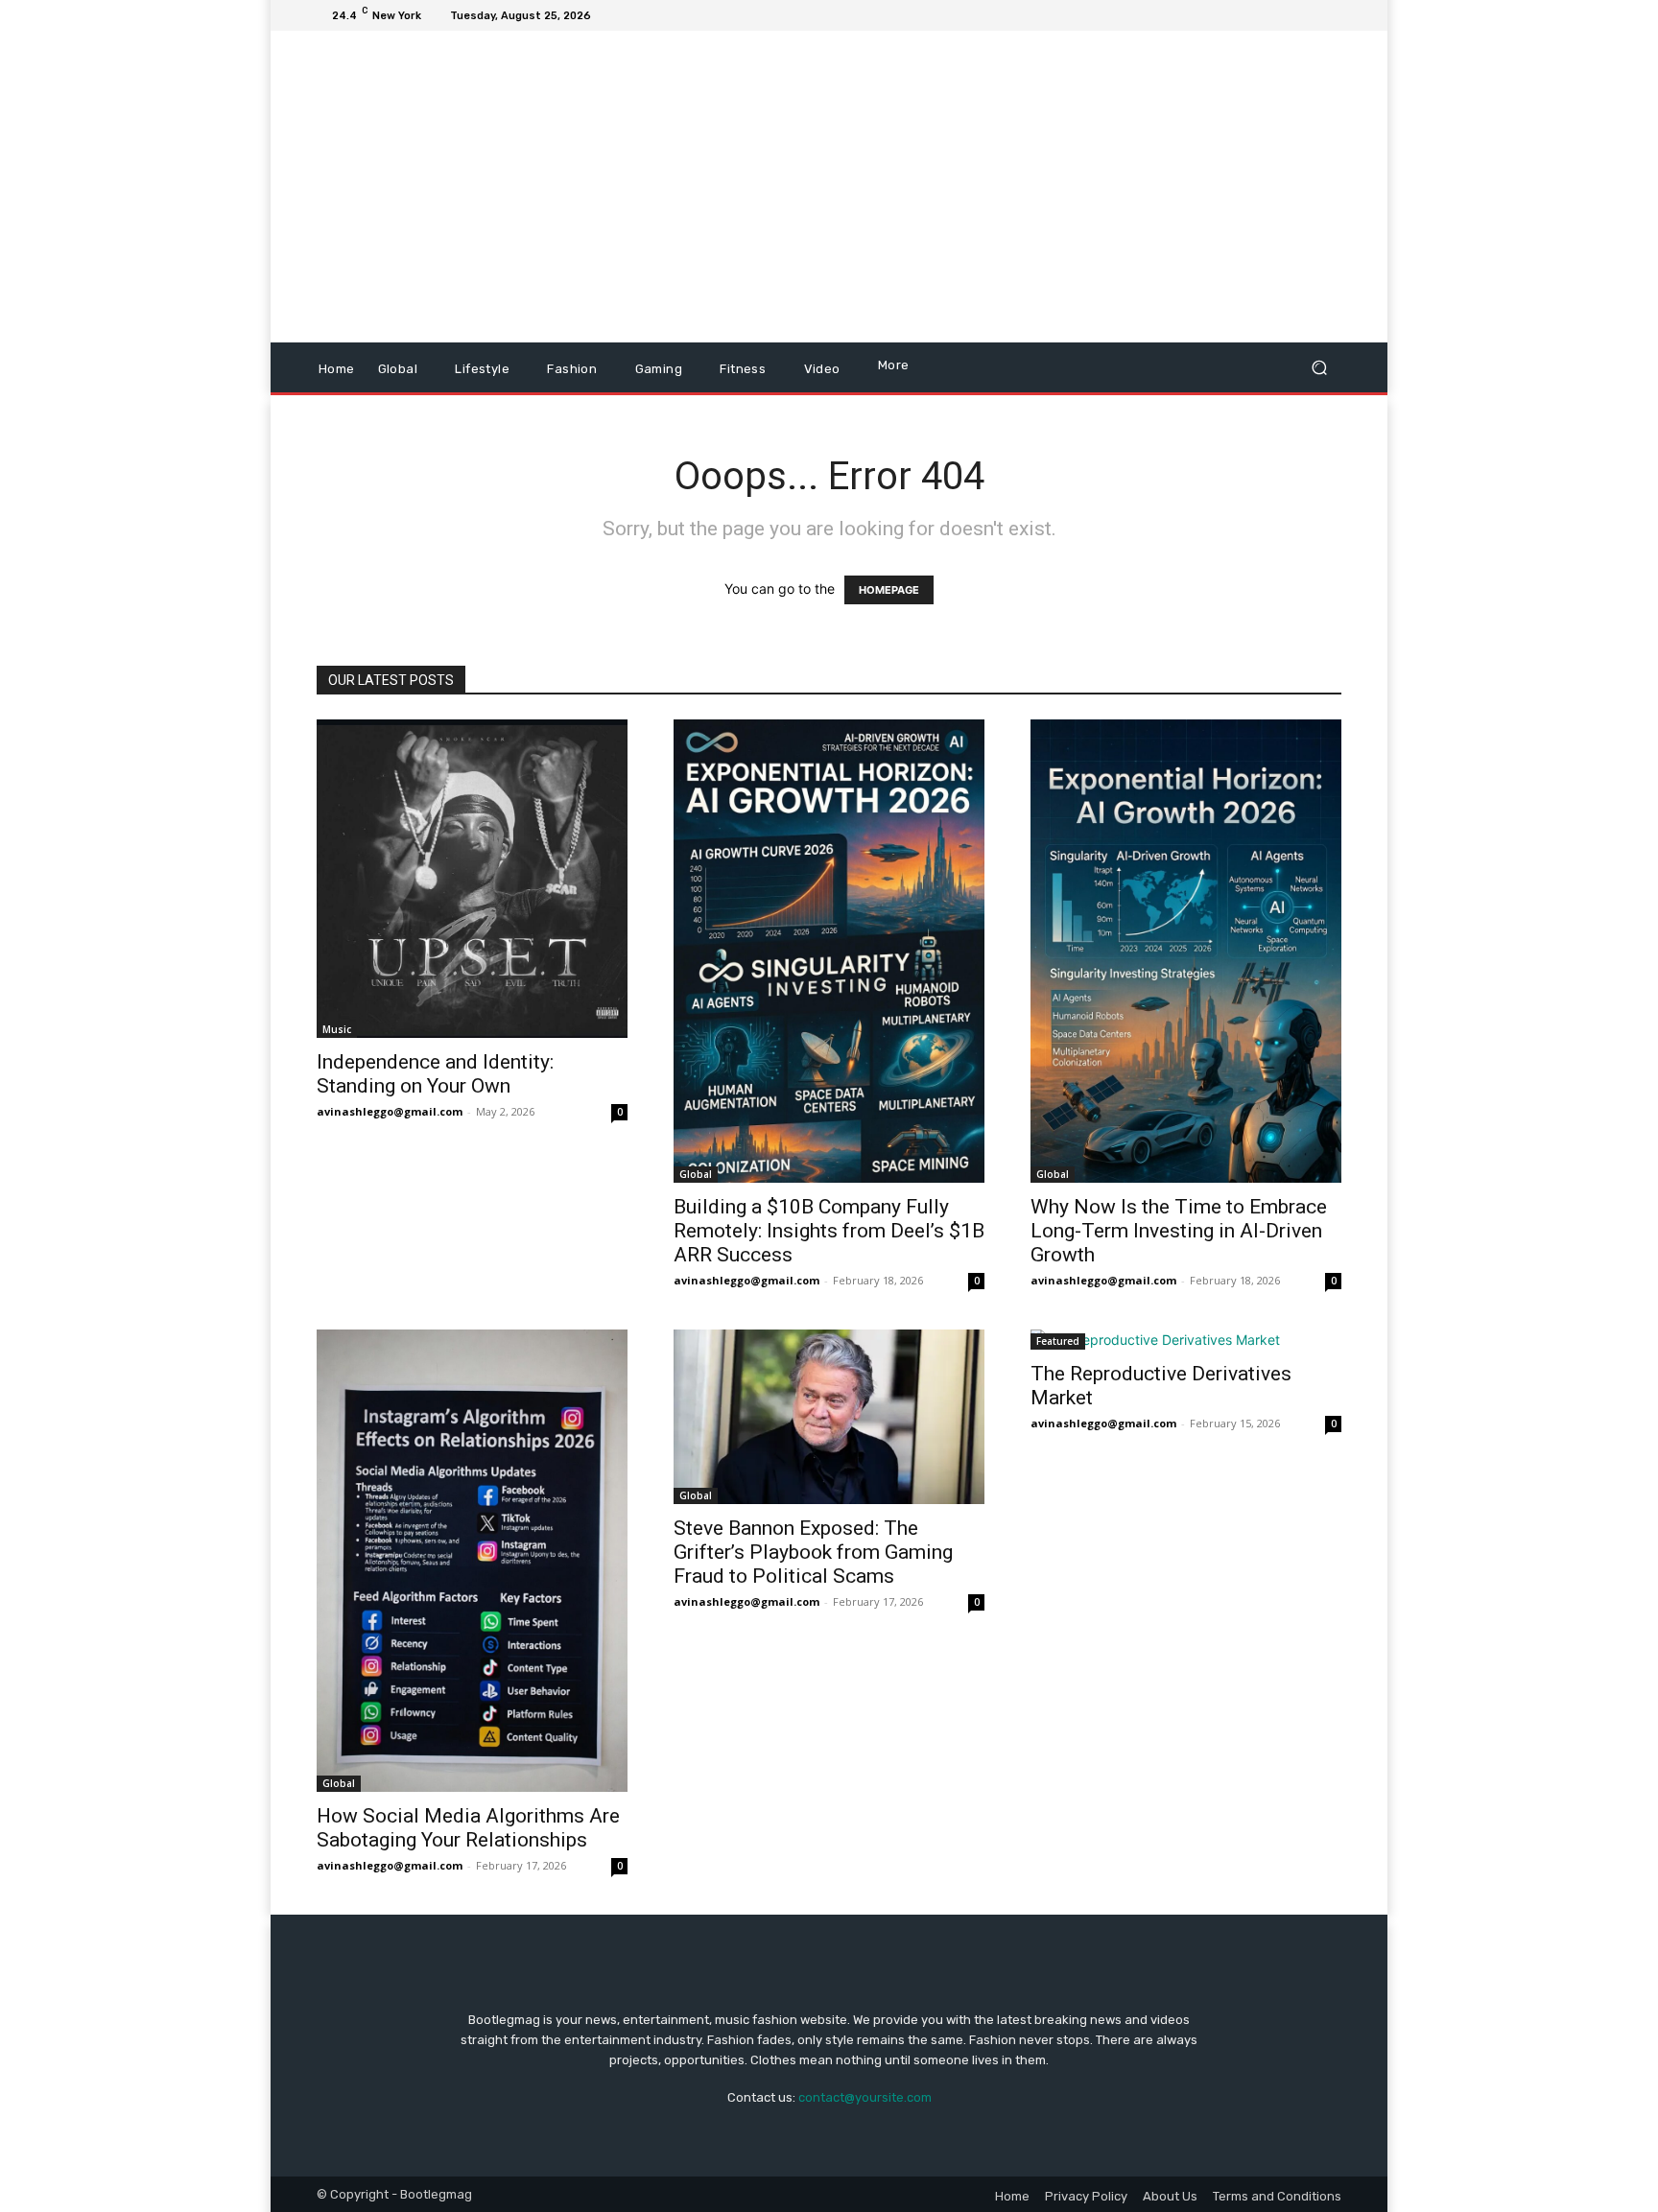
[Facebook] (1238, 15)
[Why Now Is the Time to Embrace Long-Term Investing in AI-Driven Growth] (1186, 951)
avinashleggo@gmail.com (390, 1111)
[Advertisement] (990, 189)
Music (337, 1029)
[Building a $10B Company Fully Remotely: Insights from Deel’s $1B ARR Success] (829, 951)
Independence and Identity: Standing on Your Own (435, 1074)
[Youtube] (1330, 15)
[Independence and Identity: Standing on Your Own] (472, 879)
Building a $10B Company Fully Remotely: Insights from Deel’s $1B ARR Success (829, 1231)
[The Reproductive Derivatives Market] (1186, 1340)
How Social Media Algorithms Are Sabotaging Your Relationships (468, 1828)
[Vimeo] (1307, 15)
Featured (1058, 1341)
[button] (1319, 368)
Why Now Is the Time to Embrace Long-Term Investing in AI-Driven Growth (1179, 1231)
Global (696, 1174)
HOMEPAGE (889, 590)
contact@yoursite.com (865, 2097)
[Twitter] (1284, 15)
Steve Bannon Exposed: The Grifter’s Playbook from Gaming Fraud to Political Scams (813, 1552)
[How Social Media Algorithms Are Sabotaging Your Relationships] (472, 1561)
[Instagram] (1261, 15)
